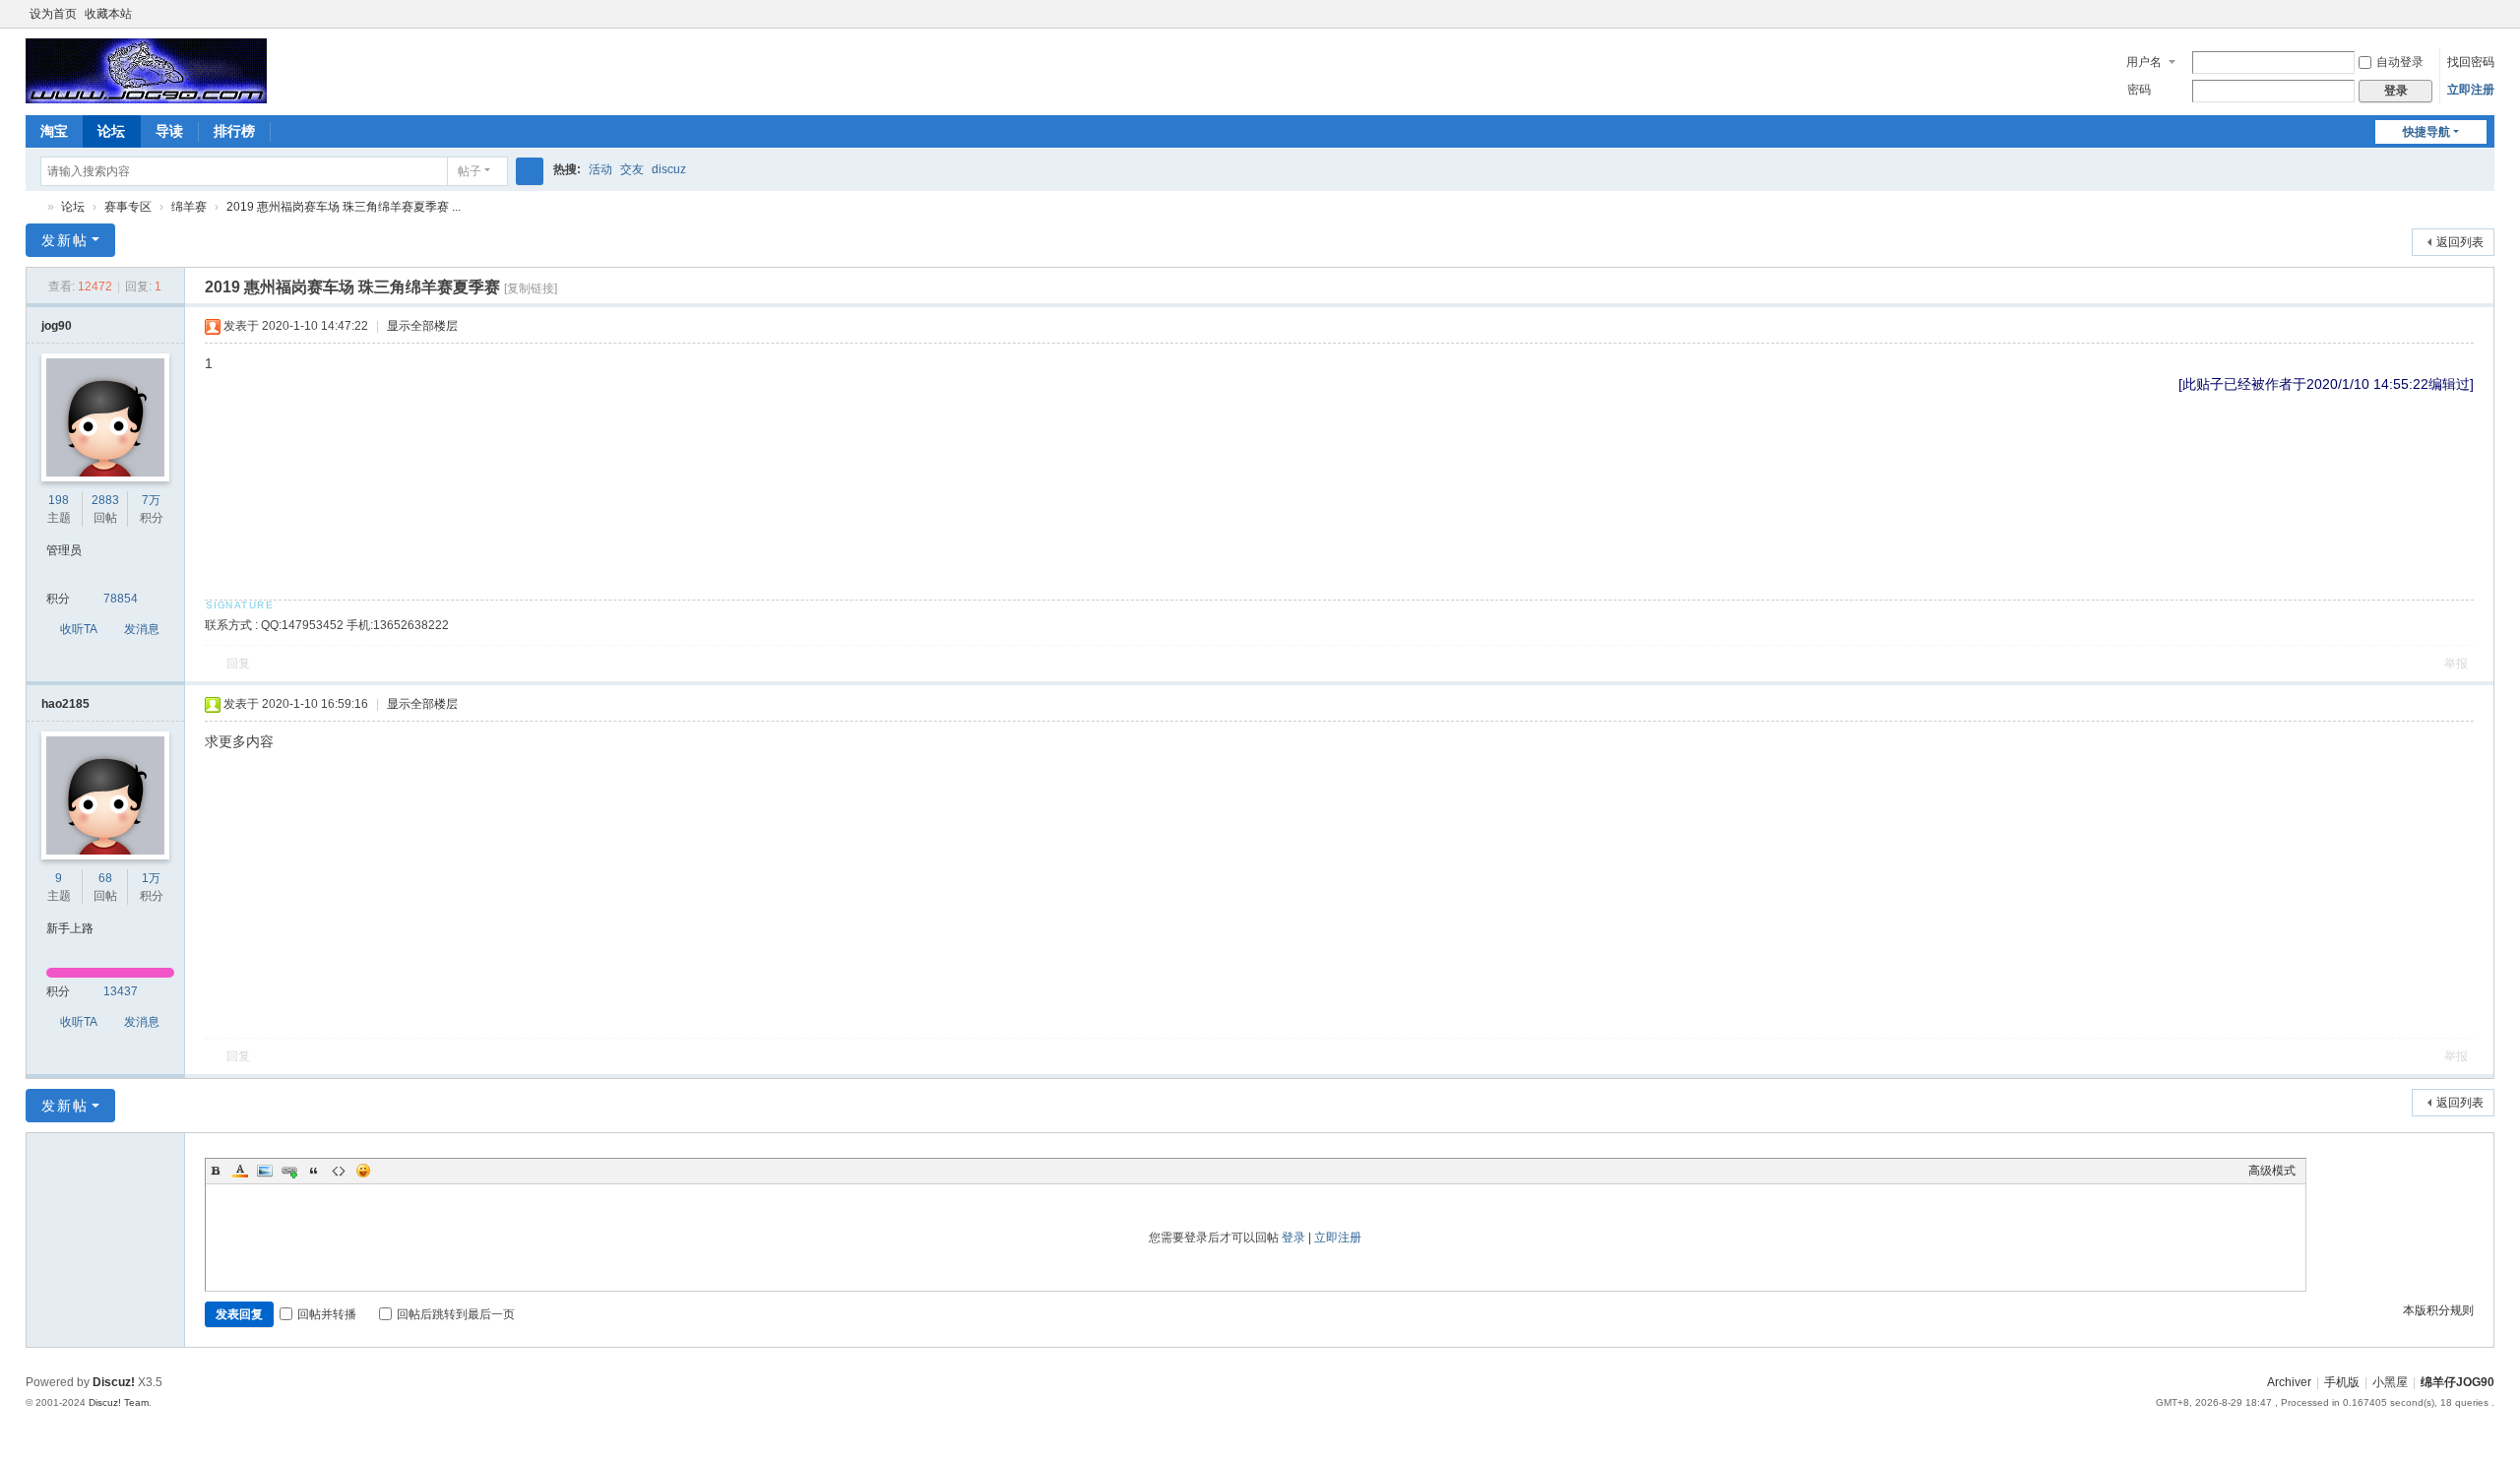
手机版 (2342, 1382)
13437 (121, 991)
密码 (2139, 90)
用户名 (2144, 62)
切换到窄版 (2486, 22)
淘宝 (54, 131)
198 (59, 500)
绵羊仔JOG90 (33, 207)
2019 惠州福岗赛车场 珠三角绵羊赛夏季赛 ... (344, 207)
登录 (1293, 1238)
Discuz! (114, 1382)
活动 (600, 169)
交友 (632, 169)
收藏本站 (108, 14)
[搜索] (530, 171)
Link (289, 1171)
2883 (105, 500)
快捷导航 (2426, 132)
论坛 (111, 131)
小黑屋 (2390, 1382)
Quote (314, 1171)
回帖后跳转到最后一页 (456, 1314)
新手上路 (70, 928)
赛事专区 (128, 207)
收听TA (79, 629)
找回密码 (2471, 62)
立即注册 (2471, 90)
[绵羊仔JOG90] (146, 70)
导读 (169, 131)
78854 (121, 599)
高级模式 (2272, 1171)
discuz (669, 169)
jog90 (57, 326)
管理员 (64, 550)
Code (339, 1171)
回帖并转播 (327, 1314)
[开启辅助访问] (2467, 14)
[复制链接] (531, 288)
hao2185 (65, 704)
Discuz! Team (119, 1402)
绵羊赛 (189, 207)
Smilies (363, 1171)
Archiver (2289, 1382)
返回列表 (2460, 242)
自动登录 (2400, 62)
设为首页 (53, 14)
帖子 (470, 171)
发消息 (142, 629)
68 (105, 878)
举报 (2456, 664)
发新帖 (65, 240)
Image (265, 1171)
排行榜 (234, 131)
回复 (238, 664)
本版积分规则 (2438, 1310)
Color (240, 1171)
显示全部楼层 (422, 326)
